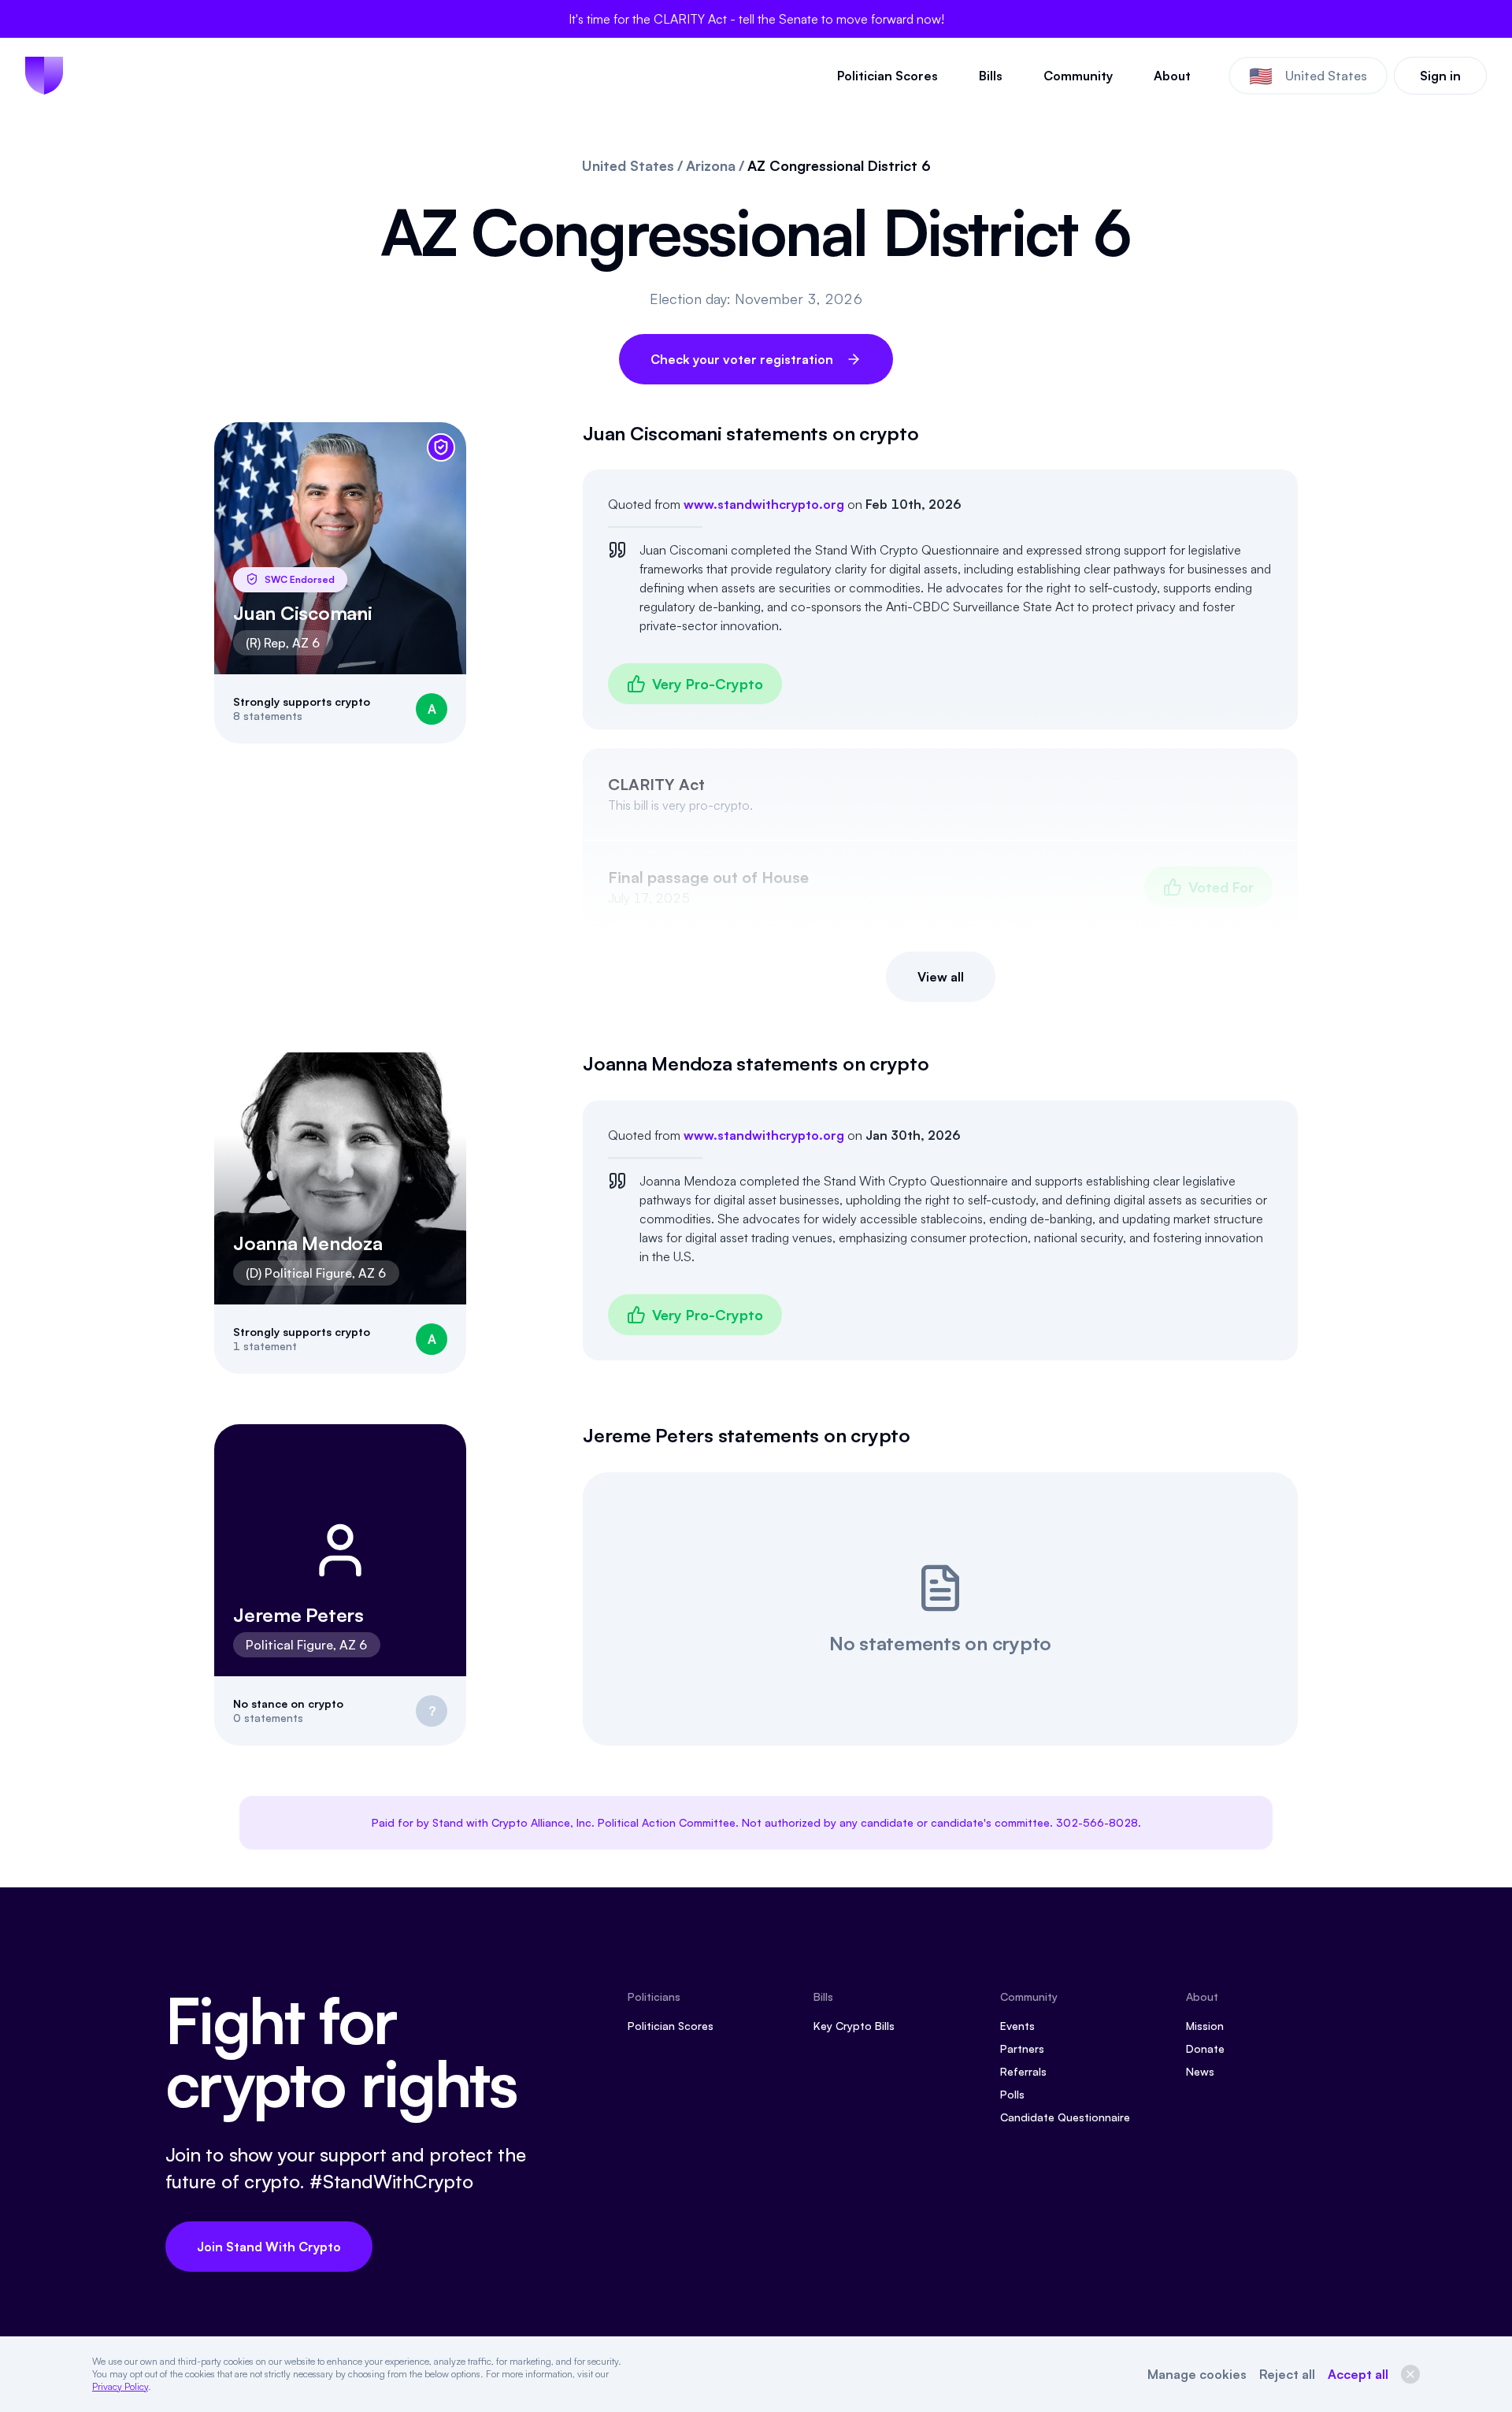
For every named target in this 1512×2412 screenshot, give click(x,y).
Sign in (1440, 76)
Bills (991, 76)
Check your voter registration (742, 359)
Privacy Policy (120, 2386)
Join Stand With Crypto (269, 2247)
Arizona (711, 166)
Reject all (1287, 2374)
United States (628, 166)
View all (941, 977)
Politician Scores (888, 76)
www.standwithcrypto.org (764, 504)
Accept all (1358, 2374)
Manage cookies (1197, 2374)
